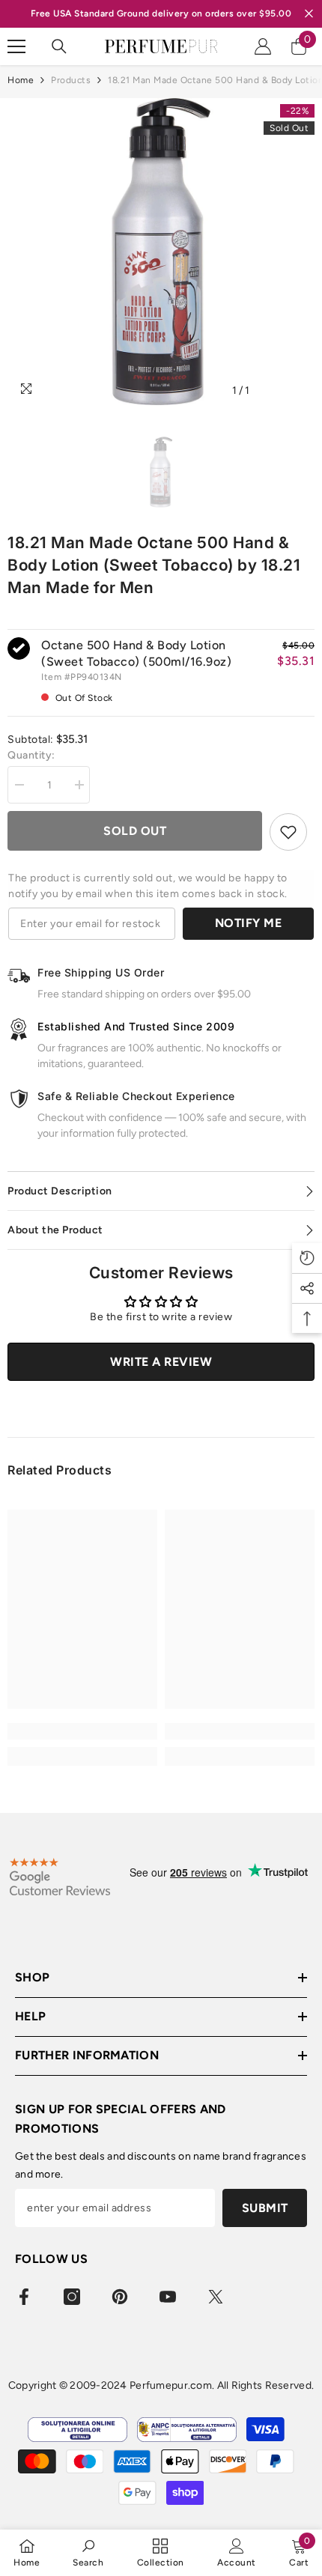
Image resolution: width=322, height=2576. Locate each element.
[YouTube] (168, 2297)
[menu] (16, 46)
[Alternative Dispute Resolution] (187, 2430)
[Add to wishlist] (288, 832)
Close (309, 14)
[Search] (59, 46)
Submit (265, 2208)
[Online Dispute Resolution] (78, 2430)
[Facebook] (24, 2297)
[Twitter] (216, 2297)
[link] (82, 1731)
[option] (161, 252)
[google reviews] (60, 1877)
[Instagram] (72, 2297)
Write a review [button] (161, 1362)
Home (21, 80)
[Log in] (263, 46)
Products (71, 80)
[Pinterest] (120, 2297)
